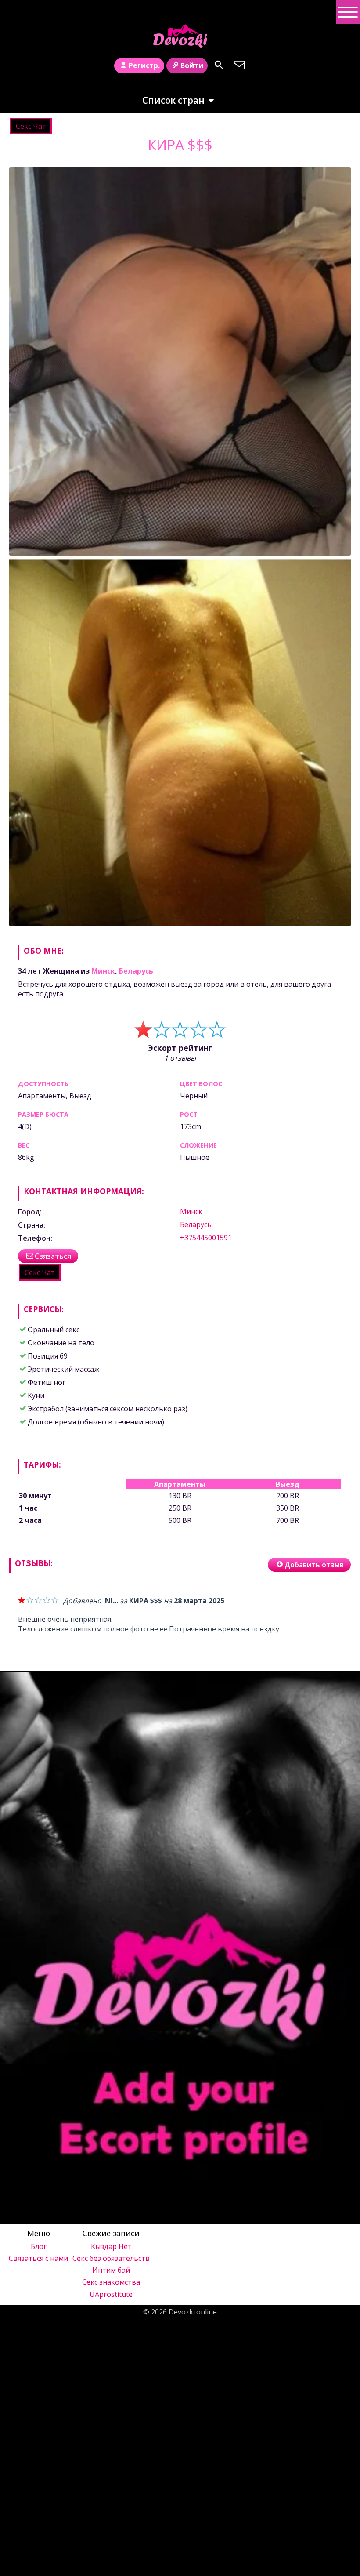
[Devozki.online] (180, 36)
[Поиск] (219, 65)
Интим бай (111, 2270)
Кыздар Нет (111, 2246)
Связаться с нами (38, 2258)
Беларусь (136, 971)
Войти (192, 65)
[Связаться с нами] (239, 65)
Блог (39, 2246)
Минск (103, 971)
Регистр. (144, 65)
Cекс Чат (31, 126)
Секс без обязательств (111, 2258)
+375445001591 (206, 1238)
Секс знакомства (111, 2282)
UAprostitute (111, 2294)
